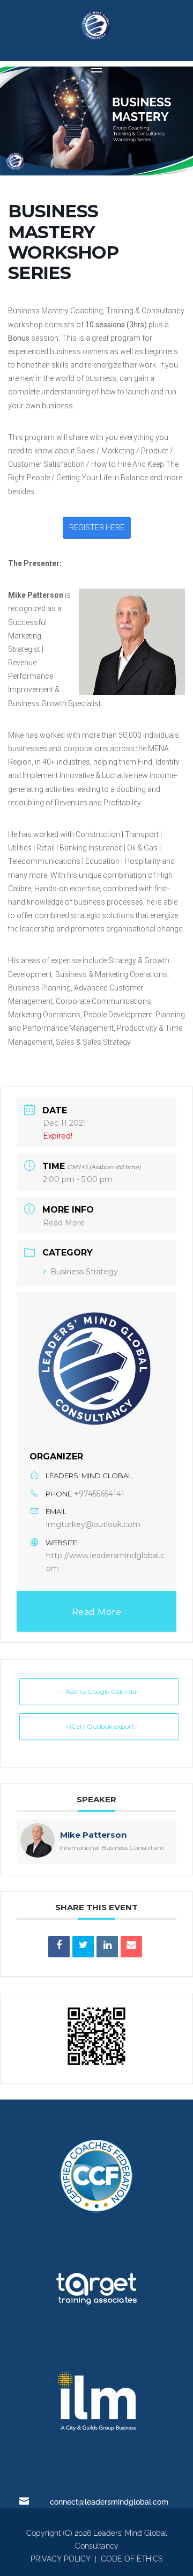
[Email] (131, 1947)
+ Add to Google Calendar (99, 1691)
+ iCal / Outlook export (99, 1726)
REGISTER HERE (97, 527)
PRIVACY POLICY (61, 2559)
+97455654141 (99, 1494)
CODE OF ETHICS (132, 2559)
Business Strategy (84, 1272)
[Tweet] (83, 1947)
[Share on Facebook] (59, 1947)
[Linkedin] (107, 1947)
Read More (64, 1223)
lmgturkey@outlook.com (93, 1524)
